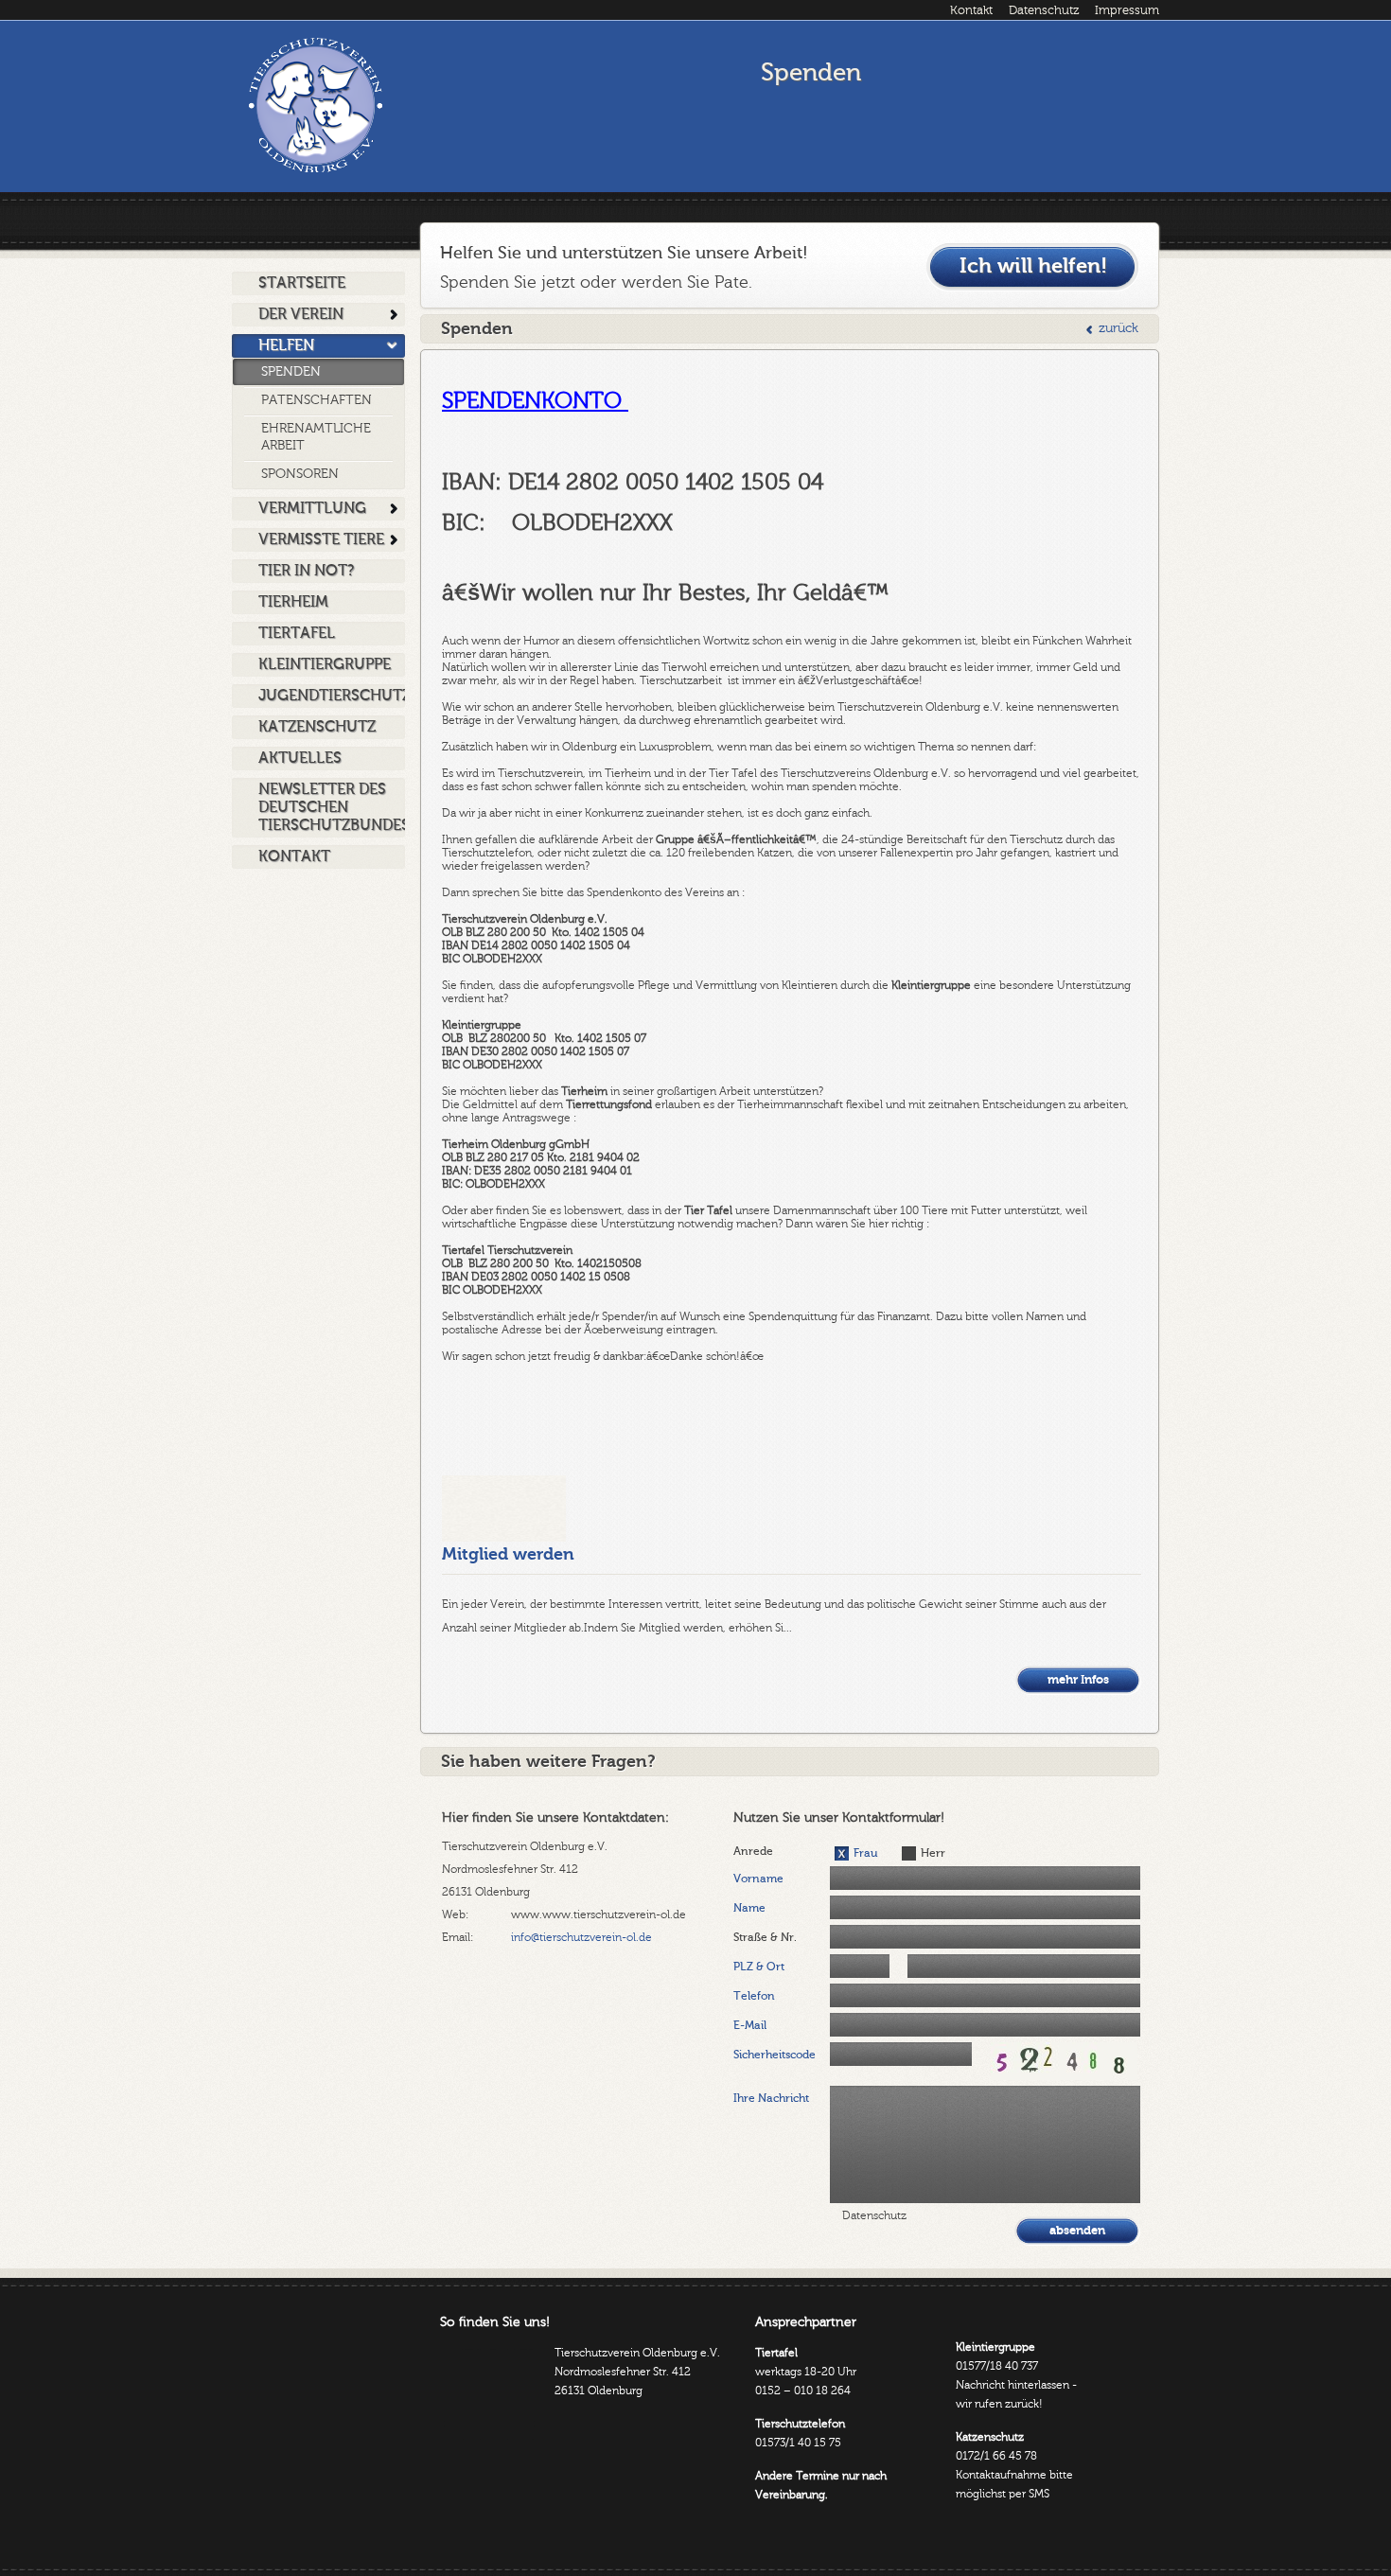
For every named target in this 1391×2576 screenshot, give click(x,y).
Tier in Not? (306, 571)
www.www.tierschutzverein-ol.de (599, 1914)
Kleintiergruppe (325, 664)
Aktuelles (300, 758)
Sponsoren (300, 474)
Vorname (758, 1879)
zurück (1118, 328)
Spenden (291, 372)
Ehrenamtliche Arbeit (316, 437)
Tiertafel (297, 633)
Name (749, 1908)
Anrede (753, 1851)
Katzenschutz (317, 727)
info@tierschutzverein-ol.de (581, 1937)
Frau (865, 1853)
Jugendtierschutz (332, 696)
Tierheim (293, 602)
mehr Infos (1078, 1679)
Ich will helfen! (1033, 266)
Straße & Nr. (765, 1937)
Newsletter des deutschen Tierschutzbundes (332, 807)
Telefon (754, 1996)
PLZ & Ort (759, 1967)
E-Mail (750, 2025)
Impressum (1127, 10)
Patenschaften (317, 400)
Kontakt (971, 10)
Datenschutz (1044, 10)
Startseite (302, 283)
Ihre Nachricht (771, 2098)
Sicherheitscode (775, 2055)
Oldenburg (315, 105)
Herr (933, 1853)
